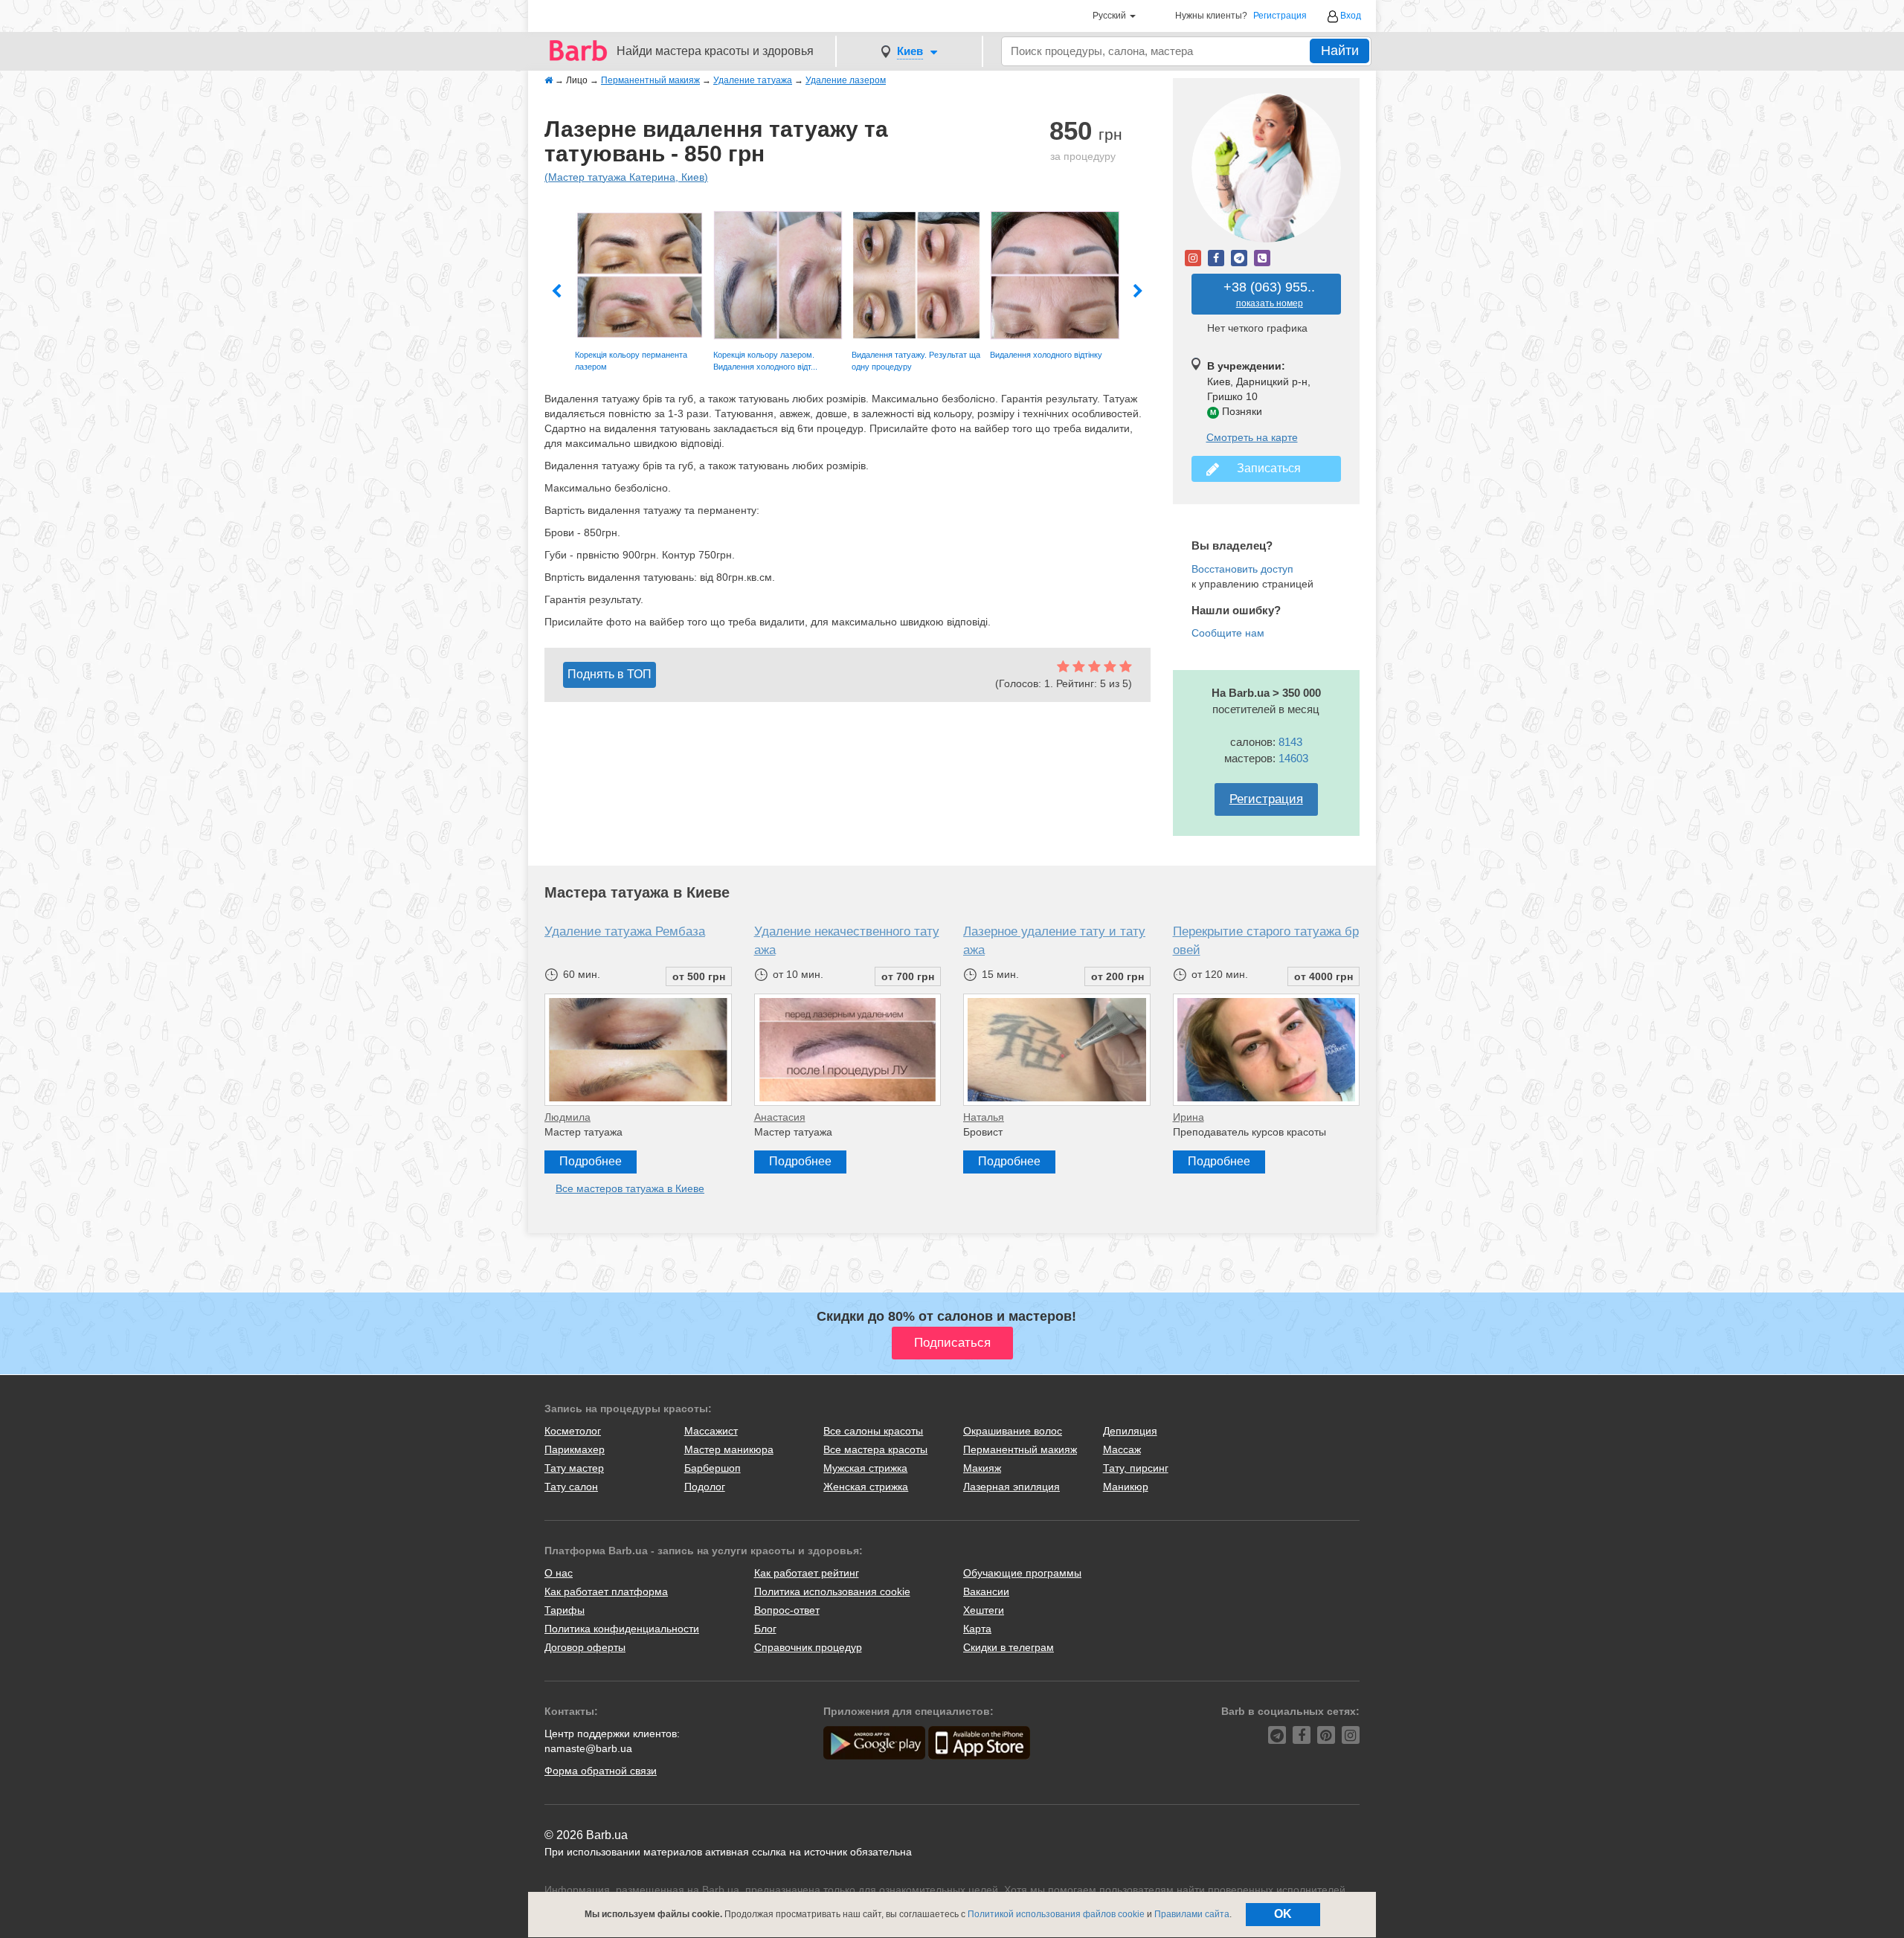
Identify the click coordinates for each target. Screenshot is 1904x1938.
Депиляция (1130, 1431)
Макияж (982, 1468)
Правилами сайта (1192, 1914)
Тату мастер (574, 1468)
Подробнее (591, 1161)
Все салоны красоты (873, 1431)
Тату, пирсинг (1136, 1468)
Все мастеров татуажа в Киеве (630, 1188)
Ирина (1189, 1117)
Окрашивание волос (1013, 1431)
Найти (1340, 51)
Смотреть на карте (1252, 437)
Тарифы (565, 1610)
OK (1283, 1914)
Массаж (1122, 1449)
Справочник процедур (808, 1647)
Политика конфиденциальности (622, 1629)
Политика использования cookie (832, 1591)
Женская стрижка (866, 1487)
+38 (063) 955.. (1269, 294)
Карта (977, 1629)
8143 (1290, 742)
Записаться (1266, 468)
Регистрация (1280, 16)
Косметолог (573, 1431)
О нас (559, 1573)
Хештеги (984, 1610)
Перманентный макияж (1020, 1449)
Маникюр (1126, 1487)
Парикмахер (575, 1449)
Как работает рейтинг (807, 1573)
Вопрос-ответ (787, 1610)
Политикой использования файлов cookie (1056, 1914)
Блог (765, 1629)
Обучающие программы (1022, 1573)
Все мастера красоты (875, 1449)
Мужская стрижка (865, 1468)
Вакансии (986, 1591)
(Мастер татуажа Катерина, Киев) (626, 177)
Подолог (705, 1487)
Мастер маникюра (729, 1449)
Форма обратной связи (601, 1771)
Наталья (984, 1117)
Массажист (711, 1431)
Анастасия (780, 1117)
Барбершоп (713, 1468)
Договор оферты (585, 1647)
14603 (1293, 758)
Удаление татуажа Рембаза (625, 931)
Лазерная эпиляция (1011, 1487)
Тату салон (571, 1487)
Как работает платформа (606, 1591)
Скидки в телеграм (1009, 1647)
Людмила (567, 1117)
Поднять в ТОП (610, 674)
